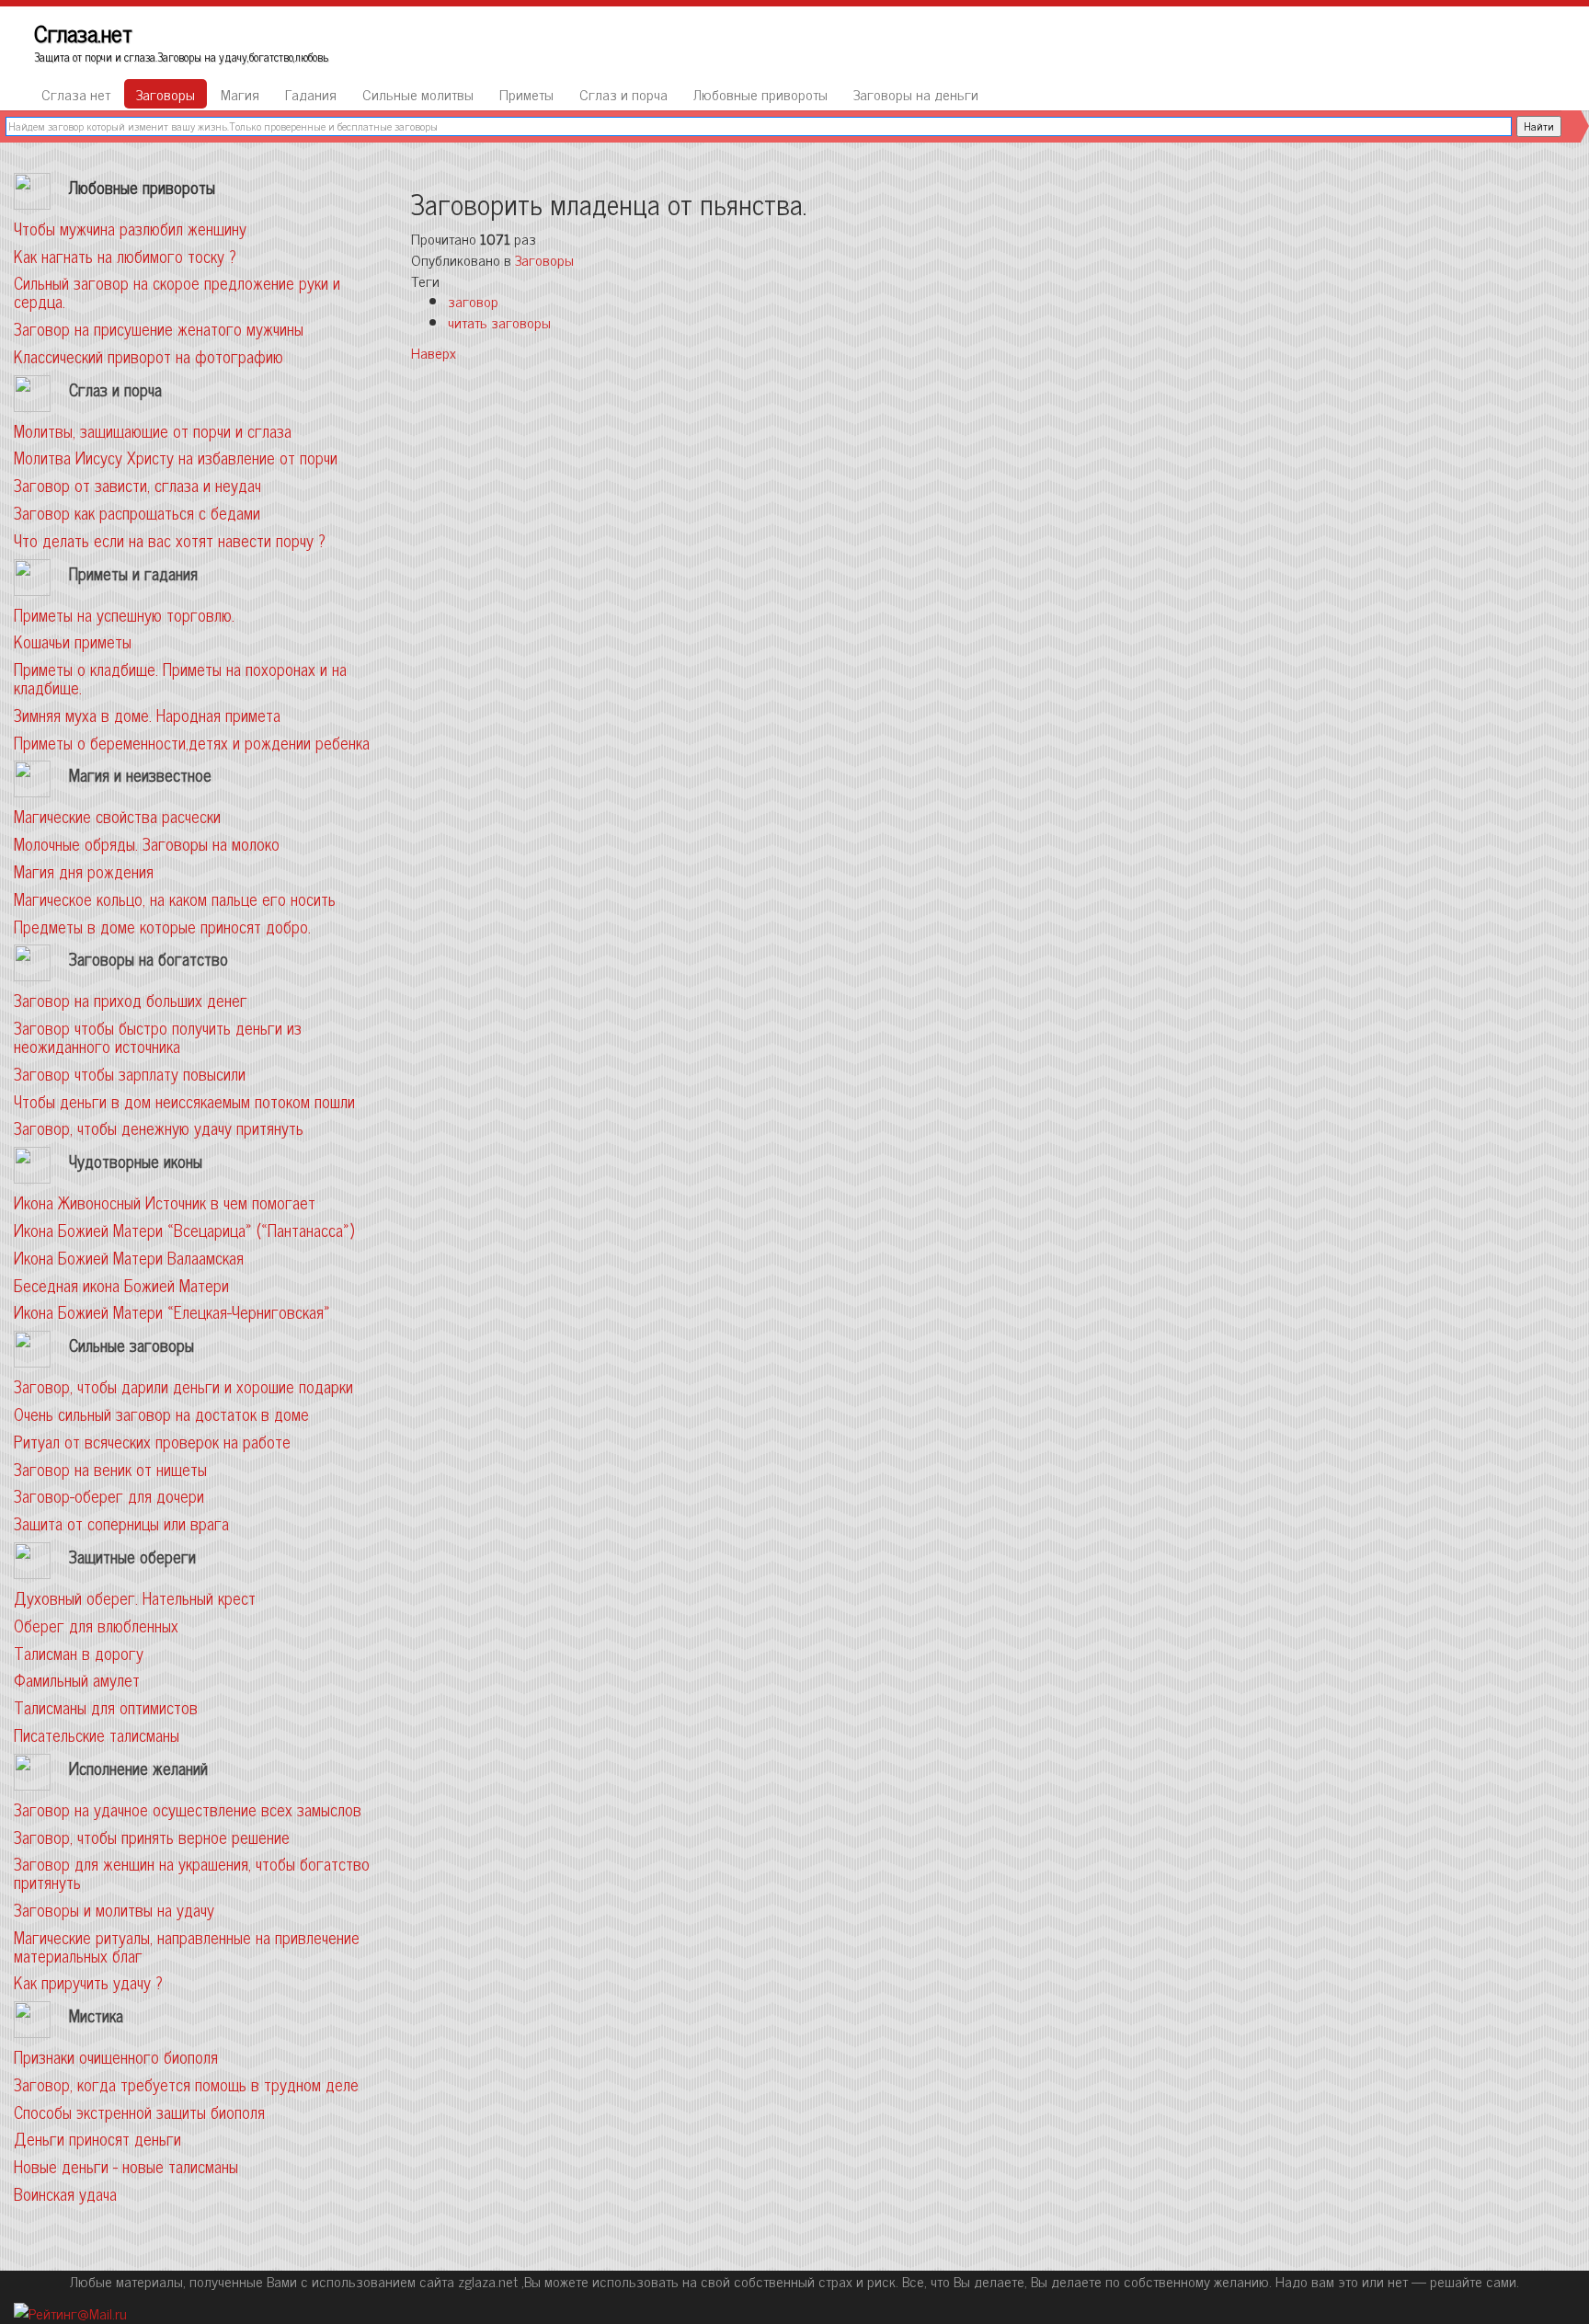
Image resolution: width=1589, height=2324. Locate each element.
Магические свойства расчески (117, 816)
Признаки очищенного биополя (116, 2056)
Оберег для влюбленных (96, 1625)
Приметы (526, 94)
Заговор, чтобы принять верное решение (152, 1837)
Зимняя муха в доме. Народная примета (147, 715)
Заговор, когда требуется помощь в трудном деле (186, 2084)
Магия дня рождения (84, 871)
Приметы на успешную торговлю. (124, 614)
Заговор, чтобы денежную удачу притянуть (159, 1128)
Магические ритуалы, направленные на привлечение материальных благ (187, 1946)
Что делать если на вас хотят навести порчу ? (170, 540)
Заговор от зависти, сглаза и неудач (137, 485)
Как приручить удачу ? (88, 1982)
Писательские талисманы (97, 1734)
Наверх (434, 352)
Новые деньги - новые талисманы (126, 2166)
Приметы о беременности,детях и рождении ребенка (192, 742)
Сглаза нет (76, 94)
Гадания (311, 94)
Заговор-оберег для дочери (109, 1495)
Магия (240, 94)
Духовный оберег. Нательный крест (135, 1597)
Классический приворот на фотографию (149, 356)
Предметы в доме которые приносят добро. (162, 926)
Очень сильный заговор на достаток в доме (161, 1414)
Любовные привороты (760, 94)
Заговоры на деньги (916, 94)
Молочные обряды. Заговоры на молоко (147, 843)
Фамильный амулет (77, 1679)
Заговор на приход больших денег (131, 1000)
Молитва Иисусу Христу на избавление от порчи (176, 457)
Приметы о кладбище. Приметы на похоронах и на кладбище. (180, 678)
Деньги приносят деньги (97, 2138)
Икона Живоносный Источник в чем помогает (165, 1202)
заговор (473, 301)
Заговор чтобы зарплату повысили (130, 1073)
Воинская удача (65, 2193)
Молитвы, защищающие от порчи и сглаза (153, 430)
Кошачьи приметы (73, 641)
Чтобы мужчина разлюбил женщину (130, 228)
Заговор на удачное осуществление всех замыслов (188, 1809)
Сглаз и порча (623, 94)
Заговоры (166, 94)
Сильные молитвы (418, 94)
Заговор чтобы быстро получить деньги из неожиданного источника (158, 1036)
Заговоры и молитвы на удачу (114, 1909)
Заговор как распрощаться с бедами (137, 512)
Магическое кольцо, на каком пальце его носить (175, 899)
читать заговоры (499, 322)
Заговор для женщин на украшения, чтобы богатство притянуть (192, 1872)
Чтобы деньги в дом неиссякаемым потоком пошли (184, 1101)
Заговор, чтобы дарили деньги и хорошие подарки (183, 1386)
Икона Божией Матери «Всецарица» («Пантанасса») (184, 1230)
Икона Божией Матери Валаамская (129, 1257)
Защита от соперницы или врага (121, 1523)
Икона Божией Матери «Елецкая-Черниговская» (172, 1311)
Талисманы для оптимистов (106, 1707)
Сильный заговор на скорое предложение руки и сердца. (177, 292)
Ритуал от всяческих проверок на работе (152, 1441)
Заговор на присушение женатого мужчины (159, 328)
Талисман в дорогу (79, 1653)
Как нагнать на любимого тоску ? (125, 256)
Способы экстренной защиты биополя (139, 2112)
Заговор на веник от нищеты (110, 1469)
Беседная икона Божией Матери (121, 1285)
